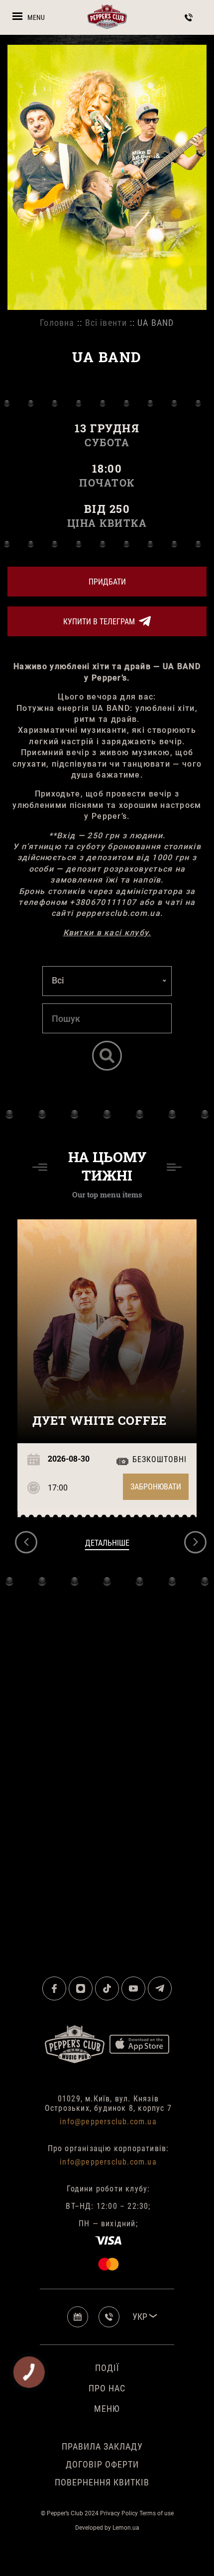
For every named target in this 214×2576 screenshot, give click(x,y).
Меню (107, 2409)
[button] (26, 1542)
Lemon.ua (126, 2528)
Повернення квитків (102, 2482)
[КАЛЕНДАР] (82, 2317)
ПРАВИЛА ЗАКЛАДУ (102, 2446)
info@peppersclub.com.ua (108, 2122)
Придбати (107, 582)
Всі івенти (106, 323)
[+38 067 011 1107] (115, 2317)
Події (107, 2368)
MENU (36, 17)
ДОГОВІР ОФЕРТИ (102, 2464)
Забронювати (156, 1487)
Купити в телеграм (99, 622)
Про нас (107, 2388)
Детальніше (107, 1543)
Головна (57, 323)
